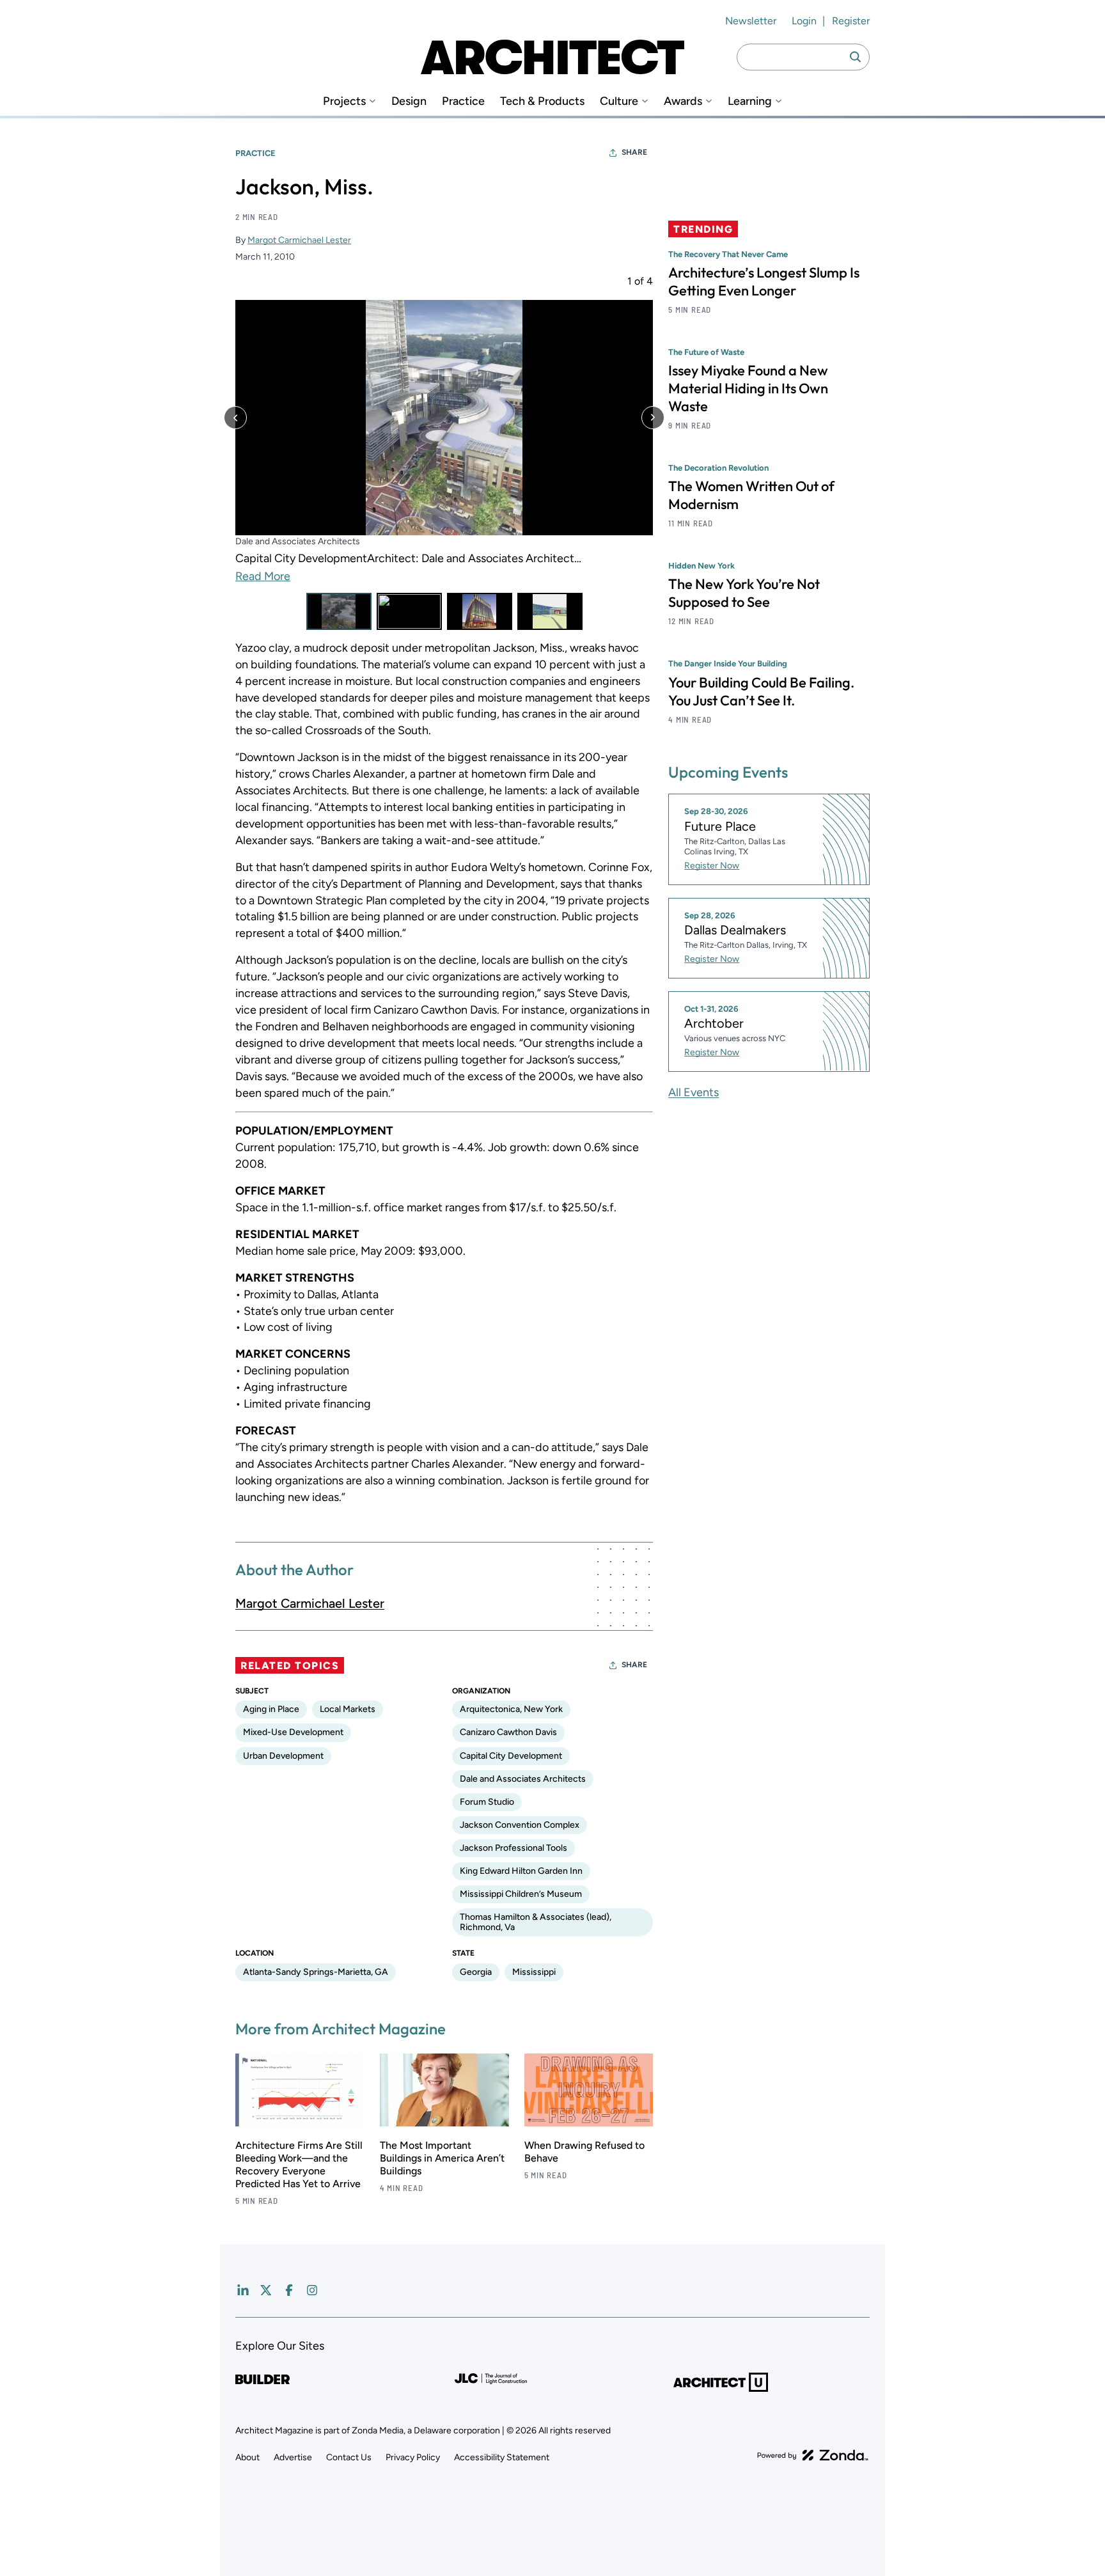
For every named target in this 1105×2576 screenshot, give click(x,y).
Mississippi (534, 1972)
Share (634, 152)
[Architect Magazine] (552, 57)
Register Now (712, 866)
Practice (463, 101)
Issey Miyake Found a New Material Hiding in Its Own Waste (748, 388)
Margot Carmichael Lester (299, 240)
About (247, 2457)
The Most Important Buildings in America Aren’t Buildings (442, 2158)
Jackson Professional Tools (513, 1848)
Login (804, 21)
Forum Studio (487, 1802)
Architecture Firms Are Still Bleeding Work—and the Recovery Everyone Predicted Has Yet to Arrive (299, 2164)
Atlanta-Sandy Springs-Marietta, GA (316, 1972)
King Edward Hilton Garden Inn (521, 1871)
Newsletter (751, 21)
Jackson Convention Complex (520, 1825)
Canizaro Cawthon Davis (508, 1732)
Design (409, 101)
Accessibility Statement (502, 2457)
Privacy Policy (413, 2457)
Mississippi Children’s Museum (521, 1894)
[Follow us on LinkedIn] (243, 2290)
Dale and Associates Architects (523, 1779)
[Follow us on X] (266, 2290)
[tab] (339, 611)
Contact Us (349, 2457)
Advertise (293, 2457)
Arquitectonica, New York (511, 1709)
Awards (683, 101)
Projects (344, 101)
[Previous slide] (235, 418)
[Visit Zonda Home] (813, 2455)
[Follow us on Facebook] (289, 2290)
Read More (263, 577)
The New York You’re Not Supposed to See (744, 593)
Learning (750, 101)
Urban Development (283, 1756)
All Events (694, 1092)
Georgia (476, 1972)
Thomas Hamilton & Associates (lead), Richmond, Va (536, 1922)
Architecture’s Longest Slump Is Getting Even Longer (764, 281)
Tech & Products (542, 101)
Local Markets (348, 1709)
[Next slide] (653, 418)
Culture (619, 101)
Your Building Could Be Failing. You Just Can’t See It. (761, 691)
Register (851, 21)
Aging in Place (271, 1709)
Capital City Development (511, 1756)
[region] (444, 453)
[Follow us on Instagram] (312, 2290)
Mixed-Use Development (293, 1732)
